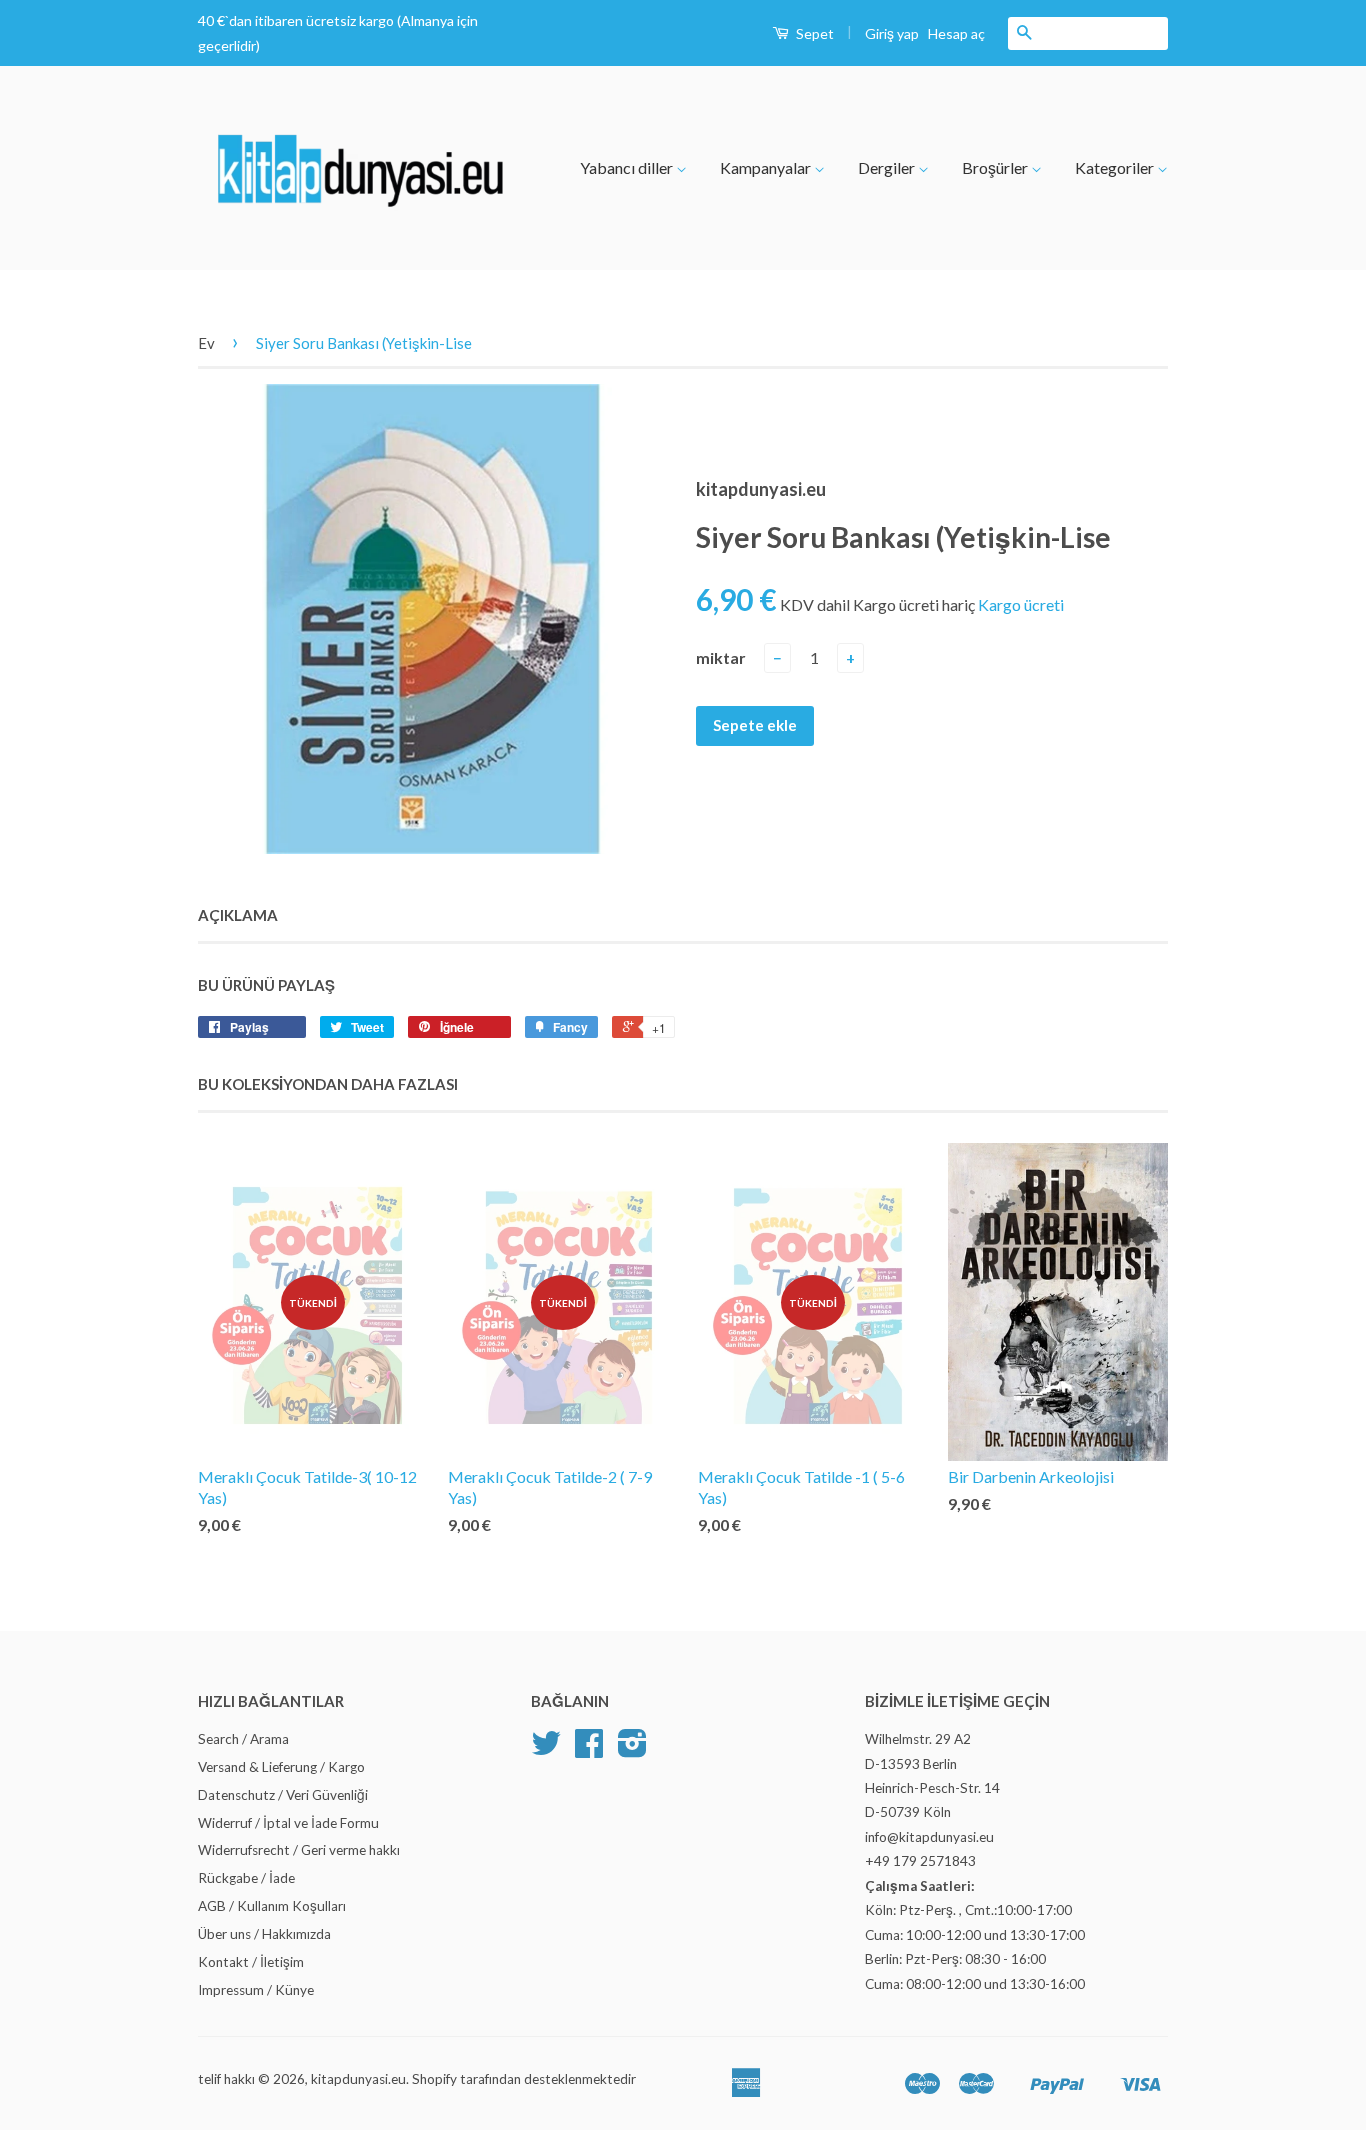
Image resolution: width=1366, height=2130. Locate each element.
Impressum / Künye (256, 1990)
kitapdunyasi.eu (358, 2079)
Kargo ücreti (1021, 604)
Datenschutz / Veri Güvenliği (283, 1795)
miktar (721, 657)
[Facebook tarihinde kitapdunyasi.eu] (589, 1750)
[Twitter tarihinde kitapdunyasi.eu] (546, 1750)
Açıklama (238, 915)
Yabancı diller (628, 167)
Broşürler (996, 167)
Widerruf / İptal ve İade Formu (288, 1823)
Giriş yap (892, 33)
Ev (206, 343)
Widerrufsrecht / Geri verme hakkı (299, 1850)
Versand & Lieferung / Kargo (281, 1767)
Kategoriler (1116, 167)
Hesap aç (956, 33)
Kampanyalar (767, 167)
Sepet (813, 33)
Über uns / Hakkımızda (264, 1934)
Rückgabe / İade (246, 1878)
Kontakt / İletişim (251, 1962)
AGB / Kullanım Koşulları (272, 1906)
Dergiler (888, 167)
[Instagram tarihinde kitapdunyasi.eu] (632, 1750)
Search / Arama (243, 1739)
